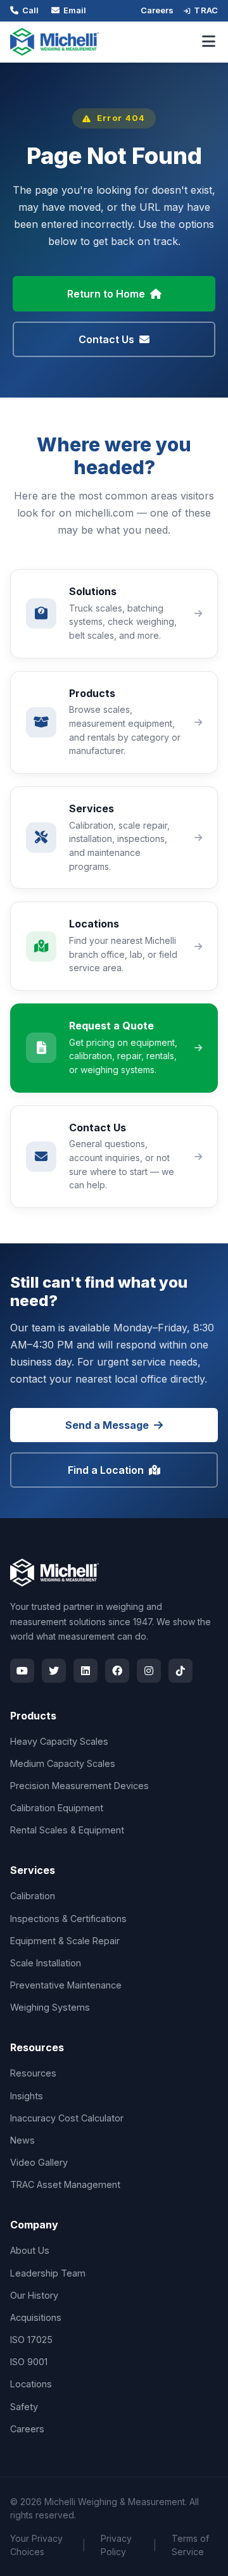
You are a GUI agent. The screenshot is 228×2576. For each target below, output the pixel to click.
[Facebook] (117, 1671)
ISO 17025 (31, 2340)
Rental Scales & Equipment (67, 1830)
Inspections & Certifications (68, 1919)
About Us (30, 2250)
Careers (157, 10)
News (22, 2140)
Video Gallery (39, 2162)
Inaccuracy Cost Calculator (67, 2118)
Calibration (33, 1896)
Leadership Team (48, 2273)
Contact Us (106, 339)
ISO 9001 (29, 2362)
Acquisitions (36, 2317)
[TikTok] (180, 1671)
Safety (24, 2407)
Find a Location (106, 1470)
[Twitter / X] (54, 1671)
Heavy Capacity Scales (59, 1741)
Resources (33, 2073)
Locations (31, 2384)
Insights (27, 2096)
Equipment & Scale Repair (65, 1941)
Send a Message (107, 1425)
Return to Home (106, 294)
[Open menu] (209, 42)
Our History (34, 2295)
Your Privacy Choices (36, 2545)
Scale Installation (46, 1963)
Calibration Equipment (57, 1808)
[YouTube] (22, 1671)
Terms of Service (190, 2545)
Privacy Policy (116, 2545)
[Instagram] (149, 1671)
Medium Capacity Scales (63, 1763)
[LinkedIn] (85, 1671)
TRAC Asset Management (65, 2184)
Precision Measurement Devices (79, 1786)
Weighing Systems (50, 2007)
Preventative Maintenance (66, 1985)
